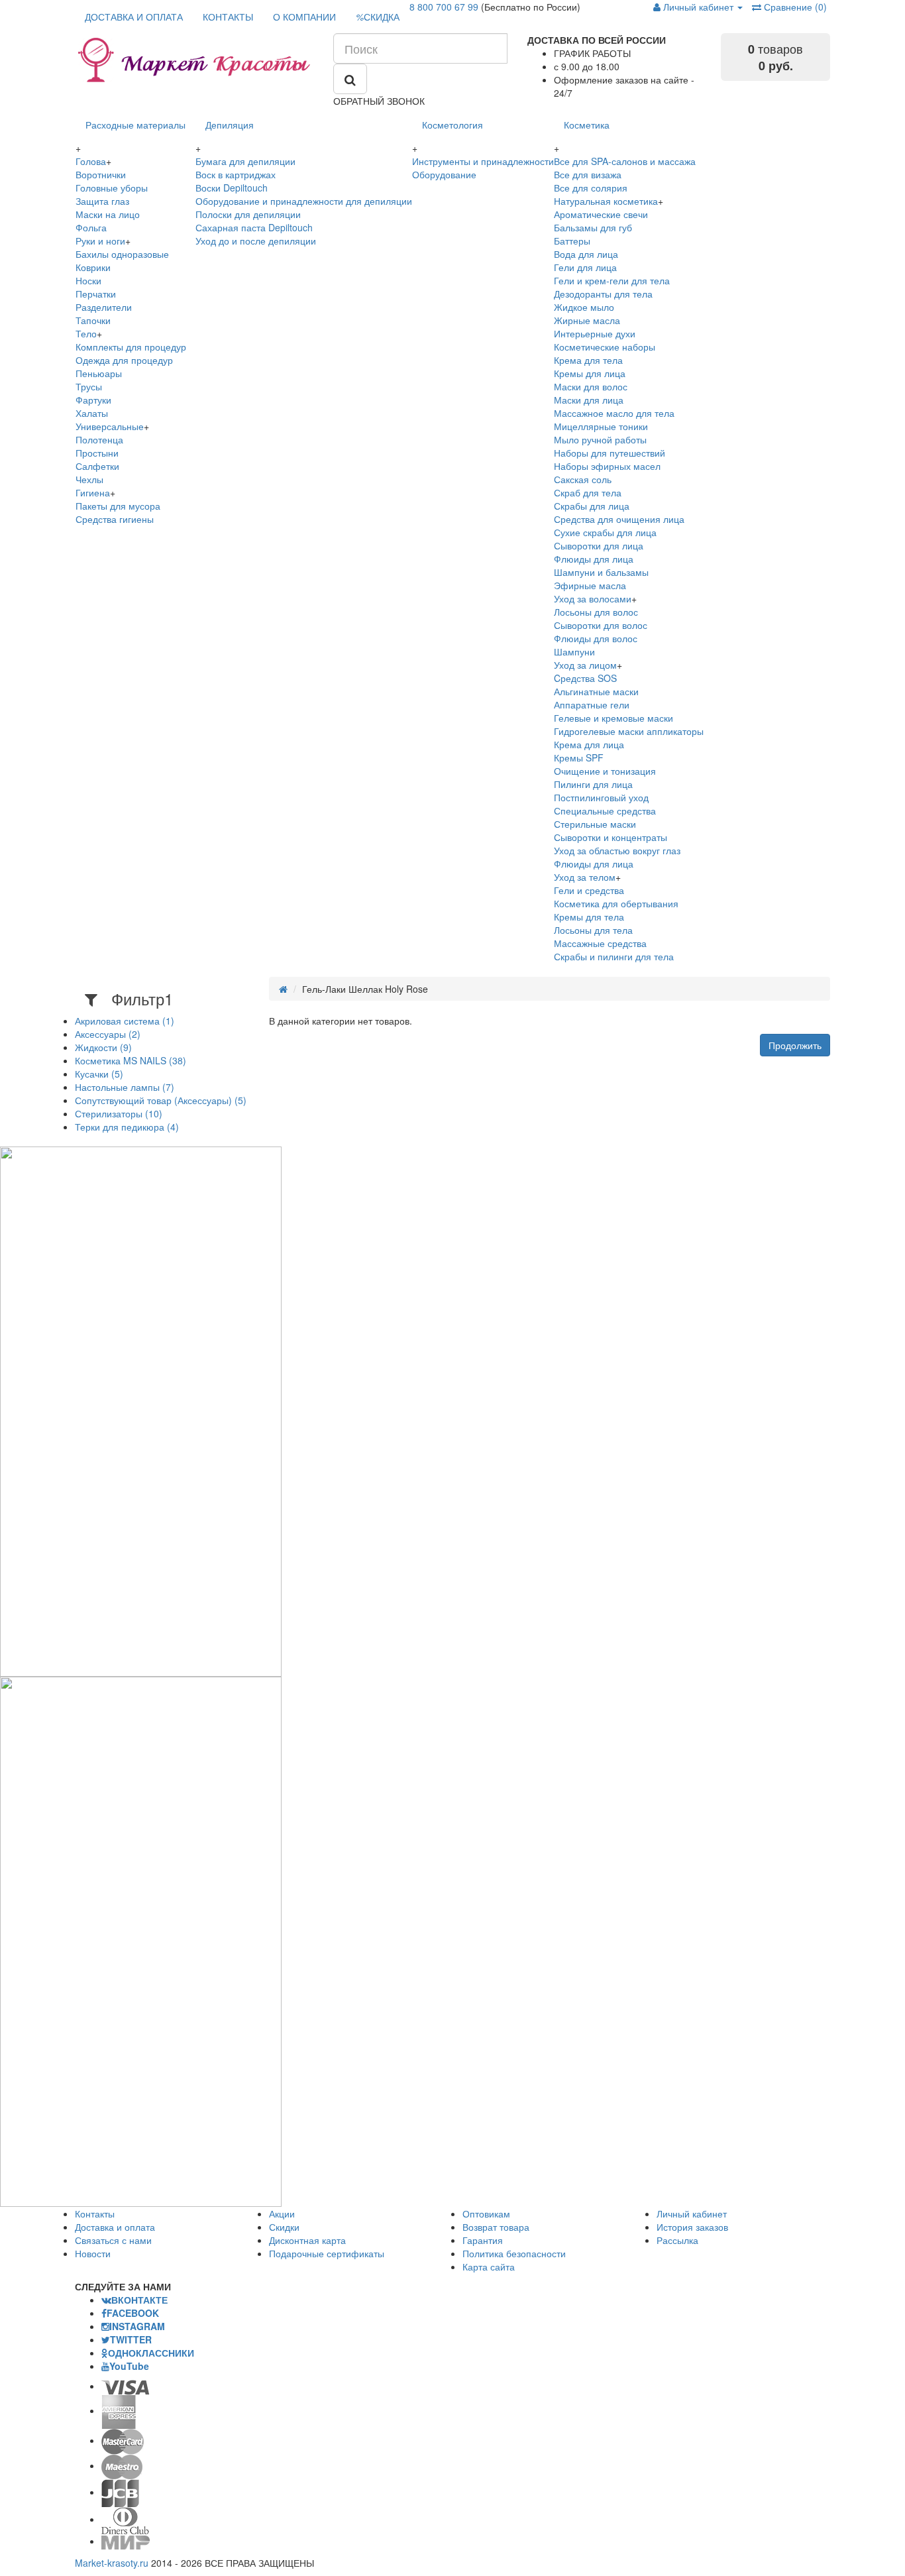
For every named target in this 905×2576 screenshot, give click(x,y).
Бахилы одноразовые (122, 254)
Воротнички (101, 174)
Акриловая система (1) (125, 1021)
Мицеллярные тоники (601, 426)
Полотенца (99, 439)
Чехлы (89, 479)
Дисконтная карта (307, 2240)
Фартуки (93, 400)
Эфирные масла (590, 585)
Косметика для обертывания (616, 903)
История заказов (692, 2227)
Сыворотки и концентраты (611, 837)
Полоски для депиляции (248, 214)
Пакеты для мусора (118, 506)
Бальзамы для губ (593, 227)
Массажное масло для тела (614, 413)
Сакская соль (583, 479)
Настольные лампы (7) (125, 1087)
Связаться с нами (113, 2240)
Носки (88, 280)
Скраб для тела (588, 492)
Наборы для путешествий (610, 453)
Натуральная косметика (606, 201)
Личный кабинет (692, 2213)
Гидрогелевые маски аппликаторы (629, 731)
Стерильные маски (595, 824)
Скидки (284, 2227)
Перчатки (96, 294)
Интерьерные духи (595, 333)
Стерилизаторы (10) (119, 1113)
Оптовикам (486, 2213)
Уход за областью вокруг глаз (617, 850)
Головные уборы (112, 188)
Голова (91, 161)
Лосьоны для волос (596, 612)
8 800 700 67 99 (444, 7)
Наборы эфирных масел (607, 466)
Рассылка (677, 2240)
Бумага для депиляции (245, 161)
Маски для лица (589, 400)
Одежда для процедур (124, 360)
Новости (93, 2253)
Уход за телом (585, 877)
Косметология (452, 125)
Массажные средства (600, 943)
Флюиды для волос (596, 638)
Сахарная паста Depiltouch (254, 227)
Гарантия (483, 2240)
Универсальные (110, 426)
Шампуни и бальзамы (601, 572)
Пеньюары (99, 373)
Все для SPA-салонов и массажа (625, 161)
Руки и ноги (100, 241)
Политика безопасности (514, 2253)
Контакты (95, 2213)
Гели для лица (585, 267)
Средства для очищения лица (619, 519)
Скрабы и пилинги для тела (614, 956)
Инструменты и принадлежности (483, 161)
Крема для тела (588, 360)
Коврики (93, 267)
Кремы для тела (589, 917)
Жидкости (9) (103, 1047)
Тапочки (93, 320)
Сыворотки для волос (601, 625)
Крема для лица (589, 744)
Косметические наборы (605, 347)
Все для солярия (591, 188)
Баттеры (572, 241)
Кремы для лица (590, 373)
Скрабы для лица (592, 506)
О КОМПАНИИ (304, 17)
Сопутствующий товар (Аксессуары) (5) (161, 1100)
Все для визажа (588, 174)
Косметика (587, 125)
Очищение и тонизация (605, 771)
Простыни (97, 453)
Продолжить (795, 1045)
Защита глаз (102, 201)
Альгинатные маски (596, 691)
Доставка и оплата (115, 2227)
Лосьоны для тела (593, 930)
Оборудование (444, 174)
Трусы (89, 386)
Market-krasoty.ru (112, 2563)
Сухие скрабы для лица (605, 532)
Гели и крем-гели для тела (612, 280)
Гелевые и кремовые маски (613, 718)
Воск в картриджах (236, 174)
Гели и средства (589, 890)
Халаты (92, 413)
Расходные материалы (135, 125)
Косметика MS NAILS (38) (131, 1060)
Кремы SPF (579, 757)
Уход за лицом (585, 665)
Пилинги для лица (593, 784)
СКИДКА (378, 17)
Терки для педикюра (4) (127, 1127)
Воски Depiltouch (232, 188)
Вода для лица (586, 254)
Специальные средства (605, 811)
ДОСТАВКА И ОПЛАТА (134, 17)
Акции (282, 2213)
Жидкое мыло (584, 307)
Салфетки (97, 466)
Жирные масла (587, 320)
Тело (86, 333)
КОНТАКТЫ (228, 17)
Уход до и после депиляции (256, 241)
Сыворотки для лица (599, 545)
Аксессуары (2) (108, 1034)
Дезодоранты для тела (603, 294)
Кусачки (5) (99, 1074)
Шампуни (574, 651)
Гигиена (93, 492)
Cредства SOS (585, 678)
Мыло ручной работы (600, 439)
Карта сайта (489, 2267)
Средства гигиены (115, 519)
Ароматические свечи (601, 214)
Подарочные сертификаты (327, 2253)
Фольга (91, 227)
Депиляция (230, 125)
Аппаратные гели (592, 704)
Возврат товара (496, 2227)
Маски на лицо (108, 214)
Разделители (104, 307)
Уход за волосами (593, 598)
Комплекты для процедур (131, 347)
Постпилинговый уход (601, 797)
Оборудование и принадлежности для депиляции (304, 201)
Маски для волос (591, 386)
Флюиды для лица (594, 559)
